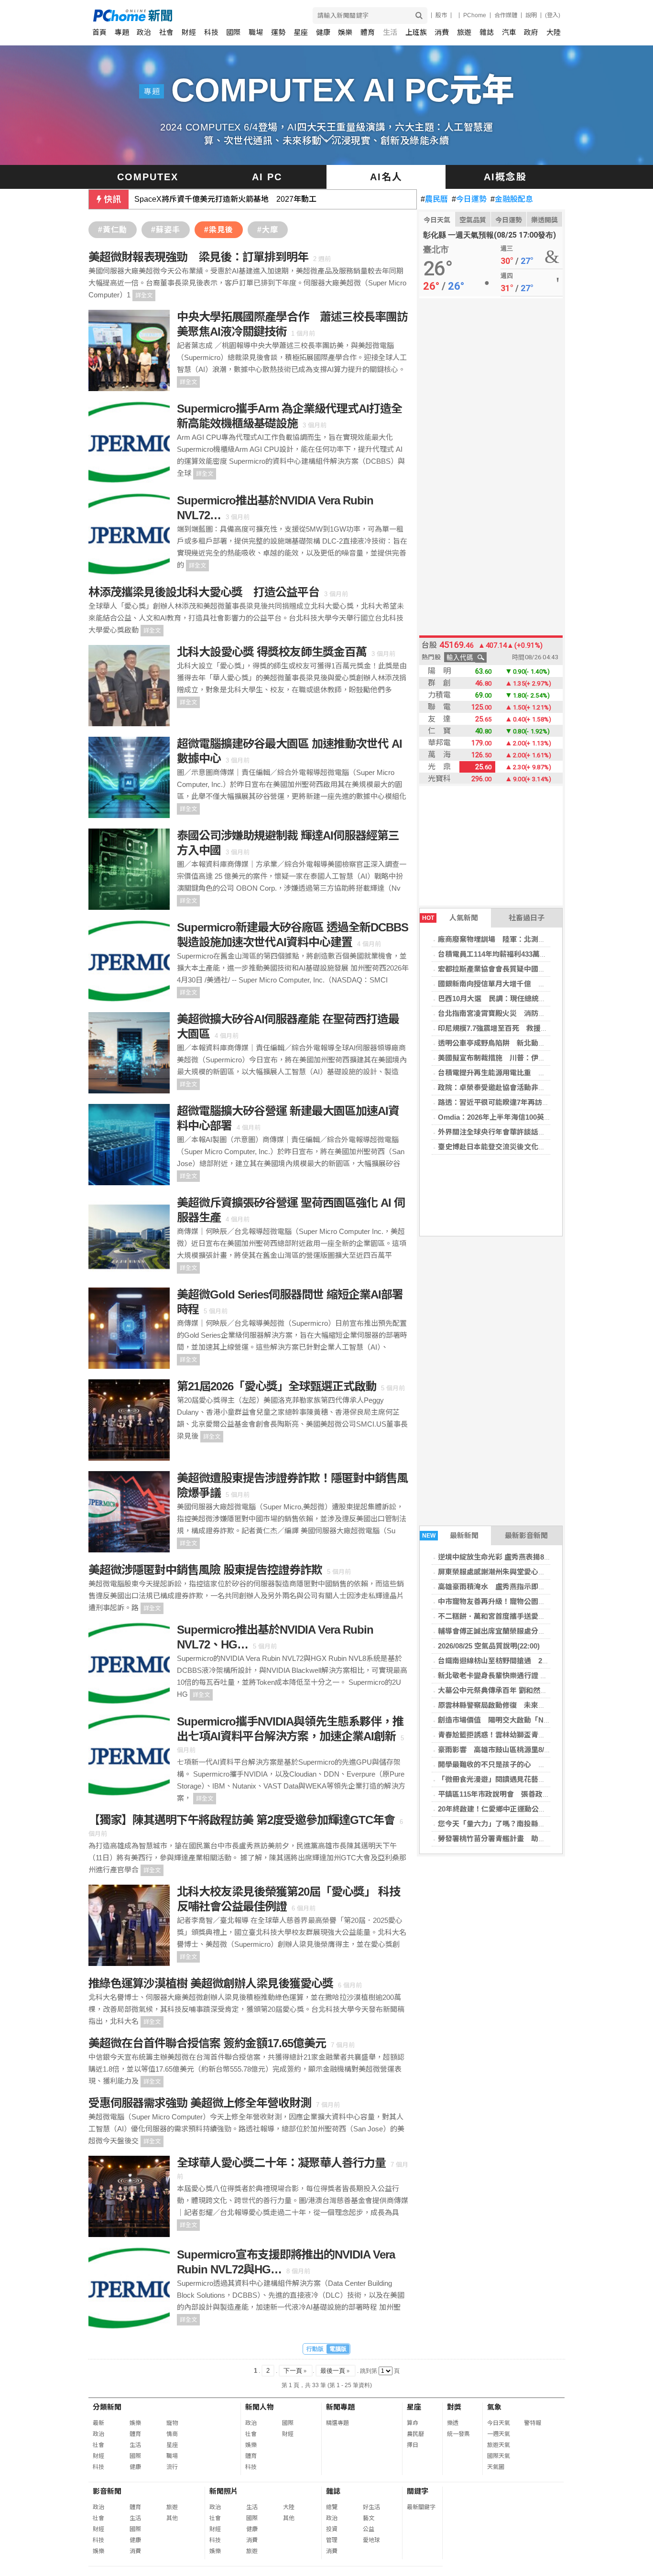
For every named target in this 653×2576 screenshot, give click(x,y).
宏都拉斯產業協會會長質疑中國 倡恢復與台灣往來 (520, 969)
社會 (166, 32)
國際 (233, 32)
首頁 (99, 32)
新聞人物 (260, 2407)
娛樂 (345, 32)
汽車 (509, 32)
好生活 (371, 2507)
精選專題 (337, 2423)
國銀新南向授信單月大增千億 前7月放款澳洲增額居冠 (526, 984)
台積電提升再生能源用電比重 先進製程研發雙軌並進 (524, 1073)
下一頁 (296, 2371)
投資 (332, 2529)
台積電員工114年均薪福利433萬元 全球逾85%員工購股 (528, 954)
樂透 (453, 2423)
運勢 (278, 32)
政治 (144, 32)
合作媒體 (506, 15)
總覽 (332, 2507)
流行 (172, 2467)
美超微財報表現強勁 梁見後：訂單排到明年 (198, 257)
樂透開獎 (544, 220)
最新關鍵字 (421, 2507)
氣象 (494, 2407)
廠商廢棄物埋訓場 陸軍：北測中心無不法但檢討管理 (524, 939)
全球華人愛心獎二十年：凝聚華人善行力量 (281, 2163)
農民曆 (434, 199)
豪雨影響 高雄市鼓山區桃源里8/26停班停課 (509, 1750)
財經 (189, 32)
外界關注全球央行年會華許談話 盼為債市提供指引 (520, 1132)
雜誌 (487, 32)
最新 (98, 2423)
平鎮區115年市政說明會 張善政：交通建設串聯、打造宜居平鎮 (540, 1794)
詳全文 (144, 295)
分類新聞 (107, 2407)
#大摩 (268, 230)
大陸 (554, 32)
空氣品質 (473, 220)
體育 (368, 32)
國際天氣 (499, 2456)
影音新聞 (107, 2491)
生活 (390, 32)
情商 (172, 2434)
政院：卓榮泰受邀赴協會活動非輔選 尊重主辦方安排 (524, 1087)
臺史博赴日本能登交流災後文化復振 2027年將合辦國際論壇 (535, 1147)
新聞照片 (224, 2491)
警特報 (533, 2423)
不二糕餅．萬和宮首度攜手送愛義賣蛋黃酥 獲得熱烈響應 (528, 1616)
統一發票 (458, 2434)
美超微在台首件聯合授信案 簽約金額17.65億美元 (207, 2043)
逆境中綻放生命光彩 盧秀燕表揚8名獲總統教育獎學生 (523, 1557)
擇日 (413, 2445)
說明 (531, 15)
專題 (122, 32)
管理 (332, 2540)
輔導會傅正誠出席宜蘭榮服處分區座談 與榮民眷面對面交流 (532, 1631)
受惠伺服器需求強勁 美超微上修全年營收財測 (200, 2103)
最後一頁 (336, 2371)
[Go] (419, 16)
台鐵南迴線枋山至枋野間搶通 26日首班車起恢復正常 (524, 1661)
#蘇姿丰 (166, 230)
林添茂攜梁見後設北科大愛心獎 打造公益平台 (204, 592)
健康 (323, 32)
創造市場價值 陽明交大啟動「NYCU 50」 (507, 1720)
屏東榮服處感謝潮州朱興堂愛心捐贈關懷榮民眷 (513, 1572)
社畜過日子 (527, 918)
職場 (256, 32)
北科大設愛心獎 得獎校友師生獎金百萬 (272, 652)
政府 (531, 32)
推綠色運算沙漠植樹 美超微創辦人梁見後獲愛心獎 (211, 1983)
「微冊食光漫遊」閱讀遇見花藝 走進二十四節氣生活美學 (531, 1779)
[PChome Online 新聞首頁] (210, 16)
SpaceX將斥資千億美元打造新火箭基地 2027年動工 (225, 199)
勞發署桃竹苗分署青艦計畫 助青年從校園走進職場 (520, 1839)
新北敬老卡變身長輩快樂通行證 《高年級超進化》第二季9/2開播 (540, 1675)
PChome (475, 15)
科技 (211, 32)
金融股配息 (512, 199)
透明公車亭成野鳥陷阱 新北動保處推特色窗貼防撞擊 (524, 1043)
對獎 (454, 2407)
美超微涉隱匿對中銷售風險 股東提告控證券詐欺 (205, 1570)
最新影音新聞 (526, 1535)
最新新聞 (451, 1535)
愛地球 (371, 2540)
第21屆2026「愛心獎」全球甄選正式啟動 (277, 1386)
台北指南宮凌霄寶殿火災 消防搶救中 (499, 1013)
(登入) (553, 15)
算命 (413, 2423)
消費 (442, 32)
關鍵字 (418, 2491)
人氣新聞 (450, 918)
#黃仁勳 (113, 230)
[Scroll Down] (326, 139)
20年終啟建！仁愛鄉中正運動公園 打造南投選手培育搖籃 (531, 1809)
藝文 (369, 2518)
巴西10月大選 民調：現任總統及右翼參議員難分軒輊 (524, 999)
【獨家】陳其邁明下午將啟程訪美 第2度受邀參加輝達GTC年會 (242, 1820)
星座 (301, 32)
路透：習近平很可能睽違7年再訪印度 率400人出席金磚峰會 (535, 1102)
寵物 (172, 2423)
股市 (441, 15)
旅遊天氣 (499, 2445)
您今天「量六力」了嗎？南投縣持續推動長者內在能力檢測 (531, 1824)
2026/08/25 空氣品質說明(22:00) (489, 1646)
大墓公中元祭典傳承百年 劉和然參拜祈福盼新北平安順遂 (528, 1690)
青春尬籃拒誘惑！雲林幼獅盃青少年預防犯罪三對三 (520, 1735)
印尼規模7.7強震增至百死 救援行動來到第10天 (515, 1028)
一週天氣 (499, 2434)
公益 (369, 2529)
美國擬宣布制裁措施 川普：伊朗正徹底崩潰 (510, 1058)
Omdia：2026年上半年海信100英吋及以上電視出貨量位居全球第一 (545, 1117)
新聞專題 (340, 2407)
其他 (172, 2518)
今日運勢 (469, 199)
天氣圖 (496, 2467)
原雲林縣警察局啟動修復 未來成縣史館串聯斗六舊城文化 (531, 1705)
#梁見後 (219, 230)
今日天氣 (437, 220)
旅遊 (464, 32)
